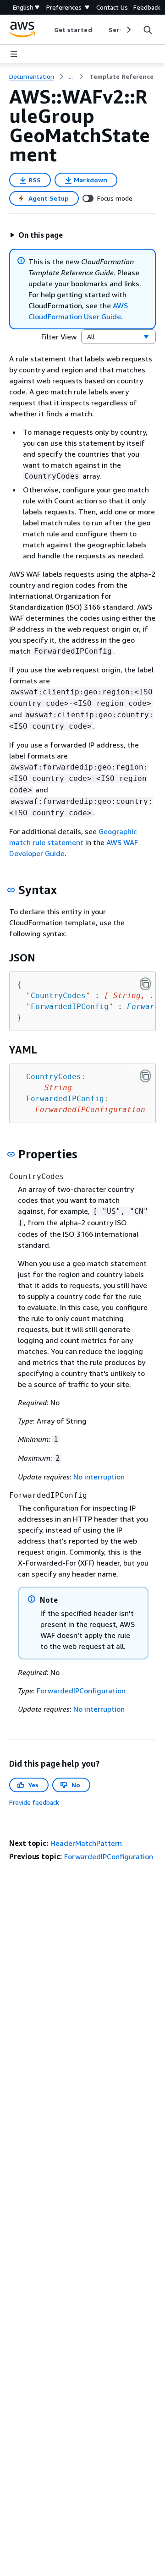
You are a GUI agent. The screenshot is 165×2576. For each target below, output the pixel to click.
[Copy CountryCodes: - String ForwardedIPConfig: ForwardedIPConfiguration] (145, 1076)
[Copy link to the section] (11, 890)
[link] (121, 76)
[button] (36, 235)
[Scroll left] (47, 30)
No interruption (99, 1477)
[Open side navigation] (14, 54)
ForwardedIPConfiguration (81, 1691)
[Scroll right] (128, 30)
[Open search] (148, 30)
